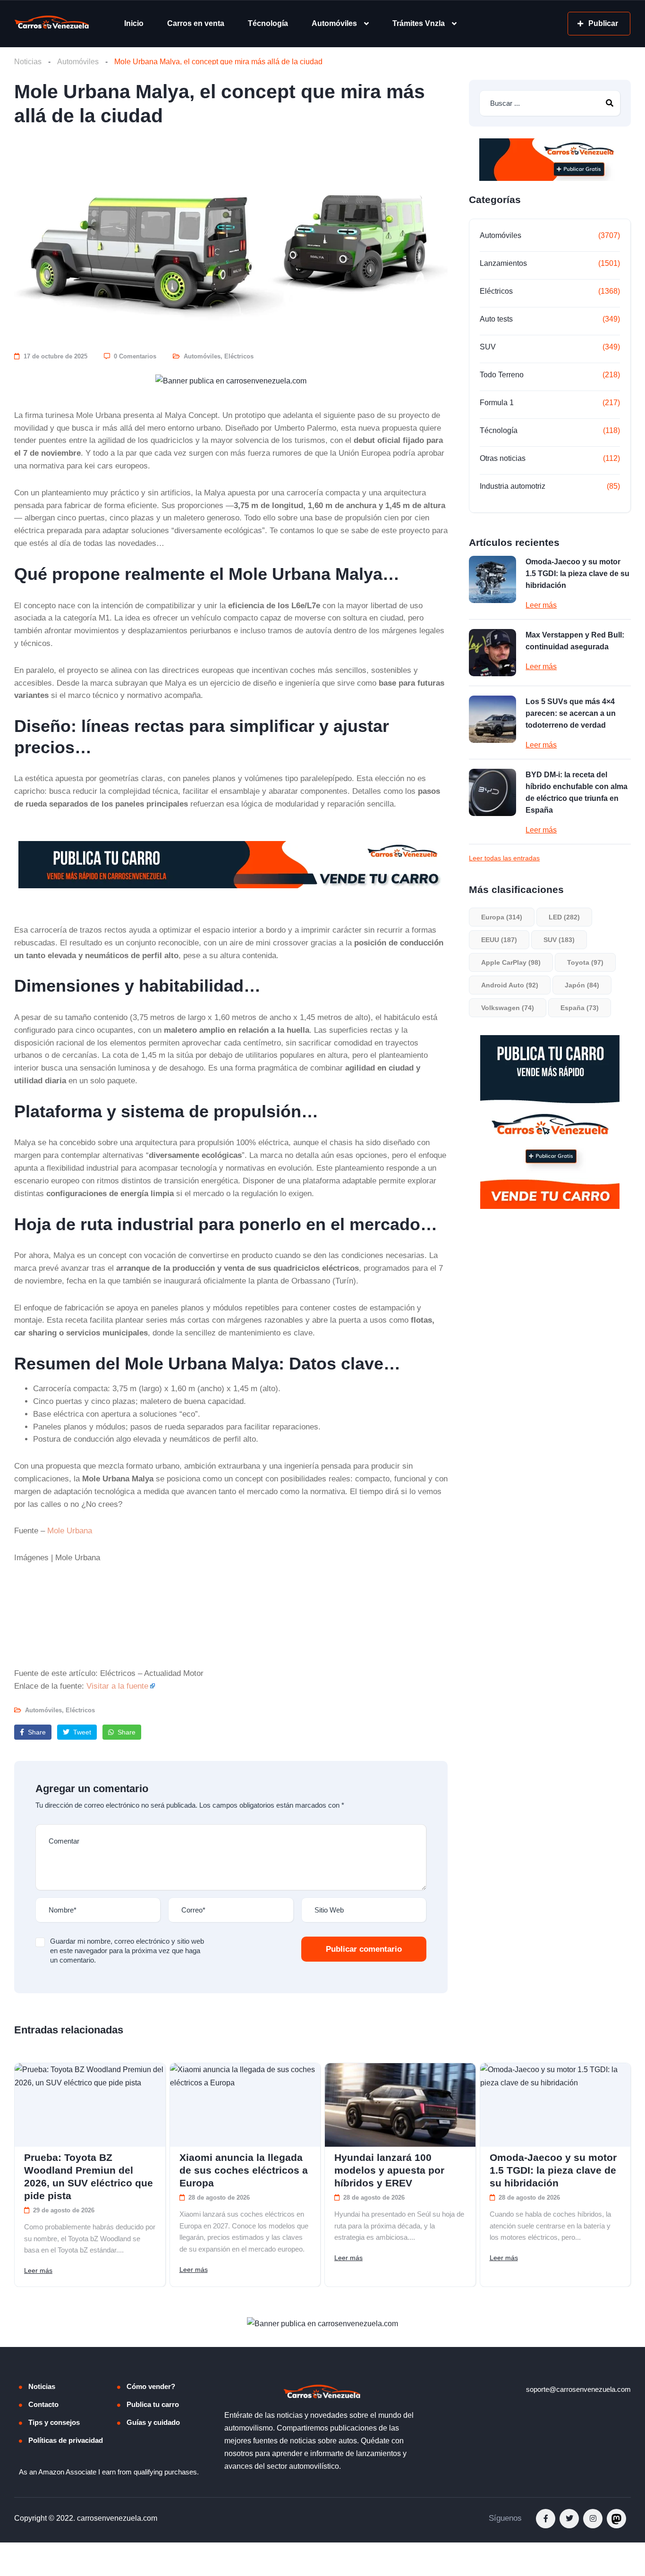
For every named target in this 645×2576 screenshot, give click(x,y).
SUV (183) (559, 940)
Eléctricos (239, 356)
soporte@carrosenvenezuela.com (578, 2389)
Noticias (28, 62)
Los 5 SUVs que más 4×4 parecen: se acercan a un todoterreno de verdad (571, 713)
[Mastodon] (616, 2519)
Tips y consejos (54, 2422)
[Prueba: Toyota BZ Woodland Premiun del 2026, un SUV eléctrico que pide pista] (90, 2105)
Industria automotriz (513, 486)
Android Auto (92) (510, 985)
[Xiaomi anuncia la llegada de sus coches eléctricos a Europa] (245, 2105)
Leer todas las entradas (504, 858)
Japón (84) (582, 985)
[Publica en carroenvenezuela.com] (231, 381)
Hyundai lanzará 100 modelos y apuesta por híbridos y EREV (389, 2170)
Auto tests (496, 319)
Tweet (81, 1732)
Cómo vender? (151, 2386)
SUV (488, 347)
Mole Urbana (70, 1530)
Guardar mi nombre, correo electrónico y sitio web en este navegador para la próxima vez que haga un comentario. (127, 1951)
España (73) (580, 1008)
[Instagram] (593, 2519)
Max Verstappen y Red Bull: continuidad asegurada (575, 641)
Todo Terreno (502, 375)
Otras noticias (503, 458)
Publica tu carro (153, 2404)
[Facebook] (546, 2519)
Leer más (541, 605)
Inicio (134, 23)
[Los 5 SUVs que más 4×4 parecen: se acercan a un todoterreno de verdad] (492, 719)
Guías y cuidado (153, 2422)
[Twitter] (569, 2519)
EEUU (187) (499, 940)
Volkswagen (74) (508, 1008)
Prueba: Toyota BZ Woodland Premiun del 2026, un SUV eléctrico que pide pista (89, 2176)
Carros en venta (196, 23)
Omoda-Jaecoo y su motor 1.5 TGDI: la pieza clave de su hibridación (577, 574)
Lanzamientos (503, 263)
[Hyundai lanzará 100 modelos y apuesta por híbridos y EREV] (400, 2105)
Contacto (43, 2404)
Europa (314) (502, 917)
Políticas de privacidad (66, 2440)
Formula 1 (497, 403)
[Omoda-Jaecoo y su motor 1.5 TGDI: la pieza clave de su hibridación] (492, 579)
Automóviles (334, 23)
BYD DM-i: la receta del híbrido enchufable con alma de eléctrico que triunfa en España (577, 792)
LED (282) (564, 917)
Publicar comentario (364, 1949)
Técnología (268, 23)
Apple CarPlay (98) (511, 962)
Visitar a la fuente (117, 1686)
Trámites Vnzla (419, 23)
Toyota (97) (585, 962)
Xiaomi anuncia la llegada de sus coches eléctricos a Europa (244, 2170)
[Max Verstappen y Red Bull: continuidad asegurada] (492, 653)
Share (36, 1732)
